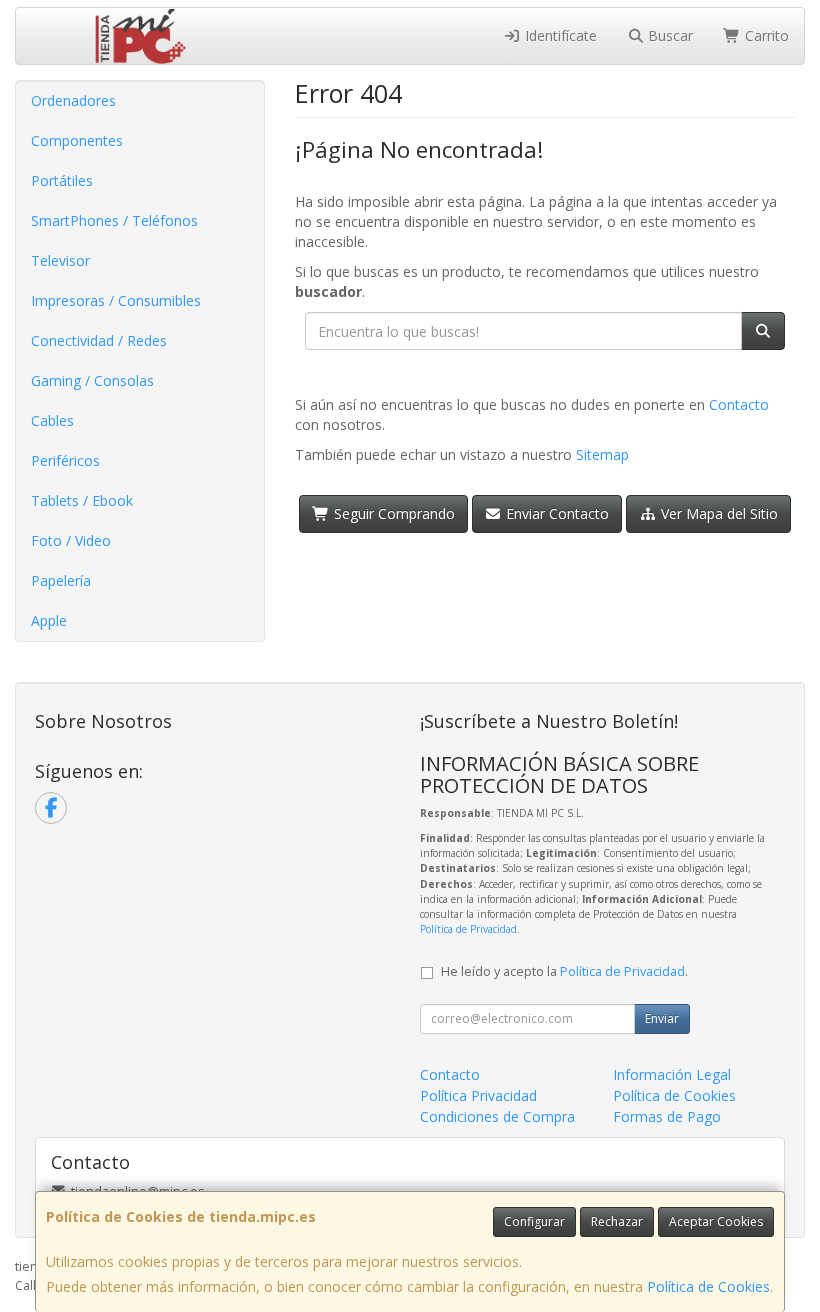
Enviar (662, 1018)
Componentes (77, 140)
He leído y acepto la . (564, 971)
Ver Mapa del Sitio (717, 513)
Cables (52, 420)
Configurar (534, 1221)
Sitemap (602, 454)
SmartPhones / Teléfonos (114, 220)
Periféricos (65, 460)
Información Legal (672, 1074)
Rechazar (617, 1221)
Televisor (60, 260)
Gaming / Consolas (92, 380)
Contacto (739, 404)
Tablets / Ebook (82, 500)
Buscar (668, 35)
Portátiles (62, 180)
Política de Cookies (708, 1286)
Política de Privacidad (468, 929)
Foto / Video (71, 540)
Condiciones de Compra (497, 1116)
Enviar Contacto (555, 513)
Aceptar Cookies (716, 1221)
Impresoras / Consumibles (116, 300)
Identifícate (559, 35)
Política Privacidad (478, 1095)
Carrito (765, 35)
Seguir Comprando (392, 513)
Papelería (61, 580)
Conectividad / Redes (99, 340)
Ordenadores (73, 100)
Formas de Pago (667, 1116)
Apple (49, 620)
